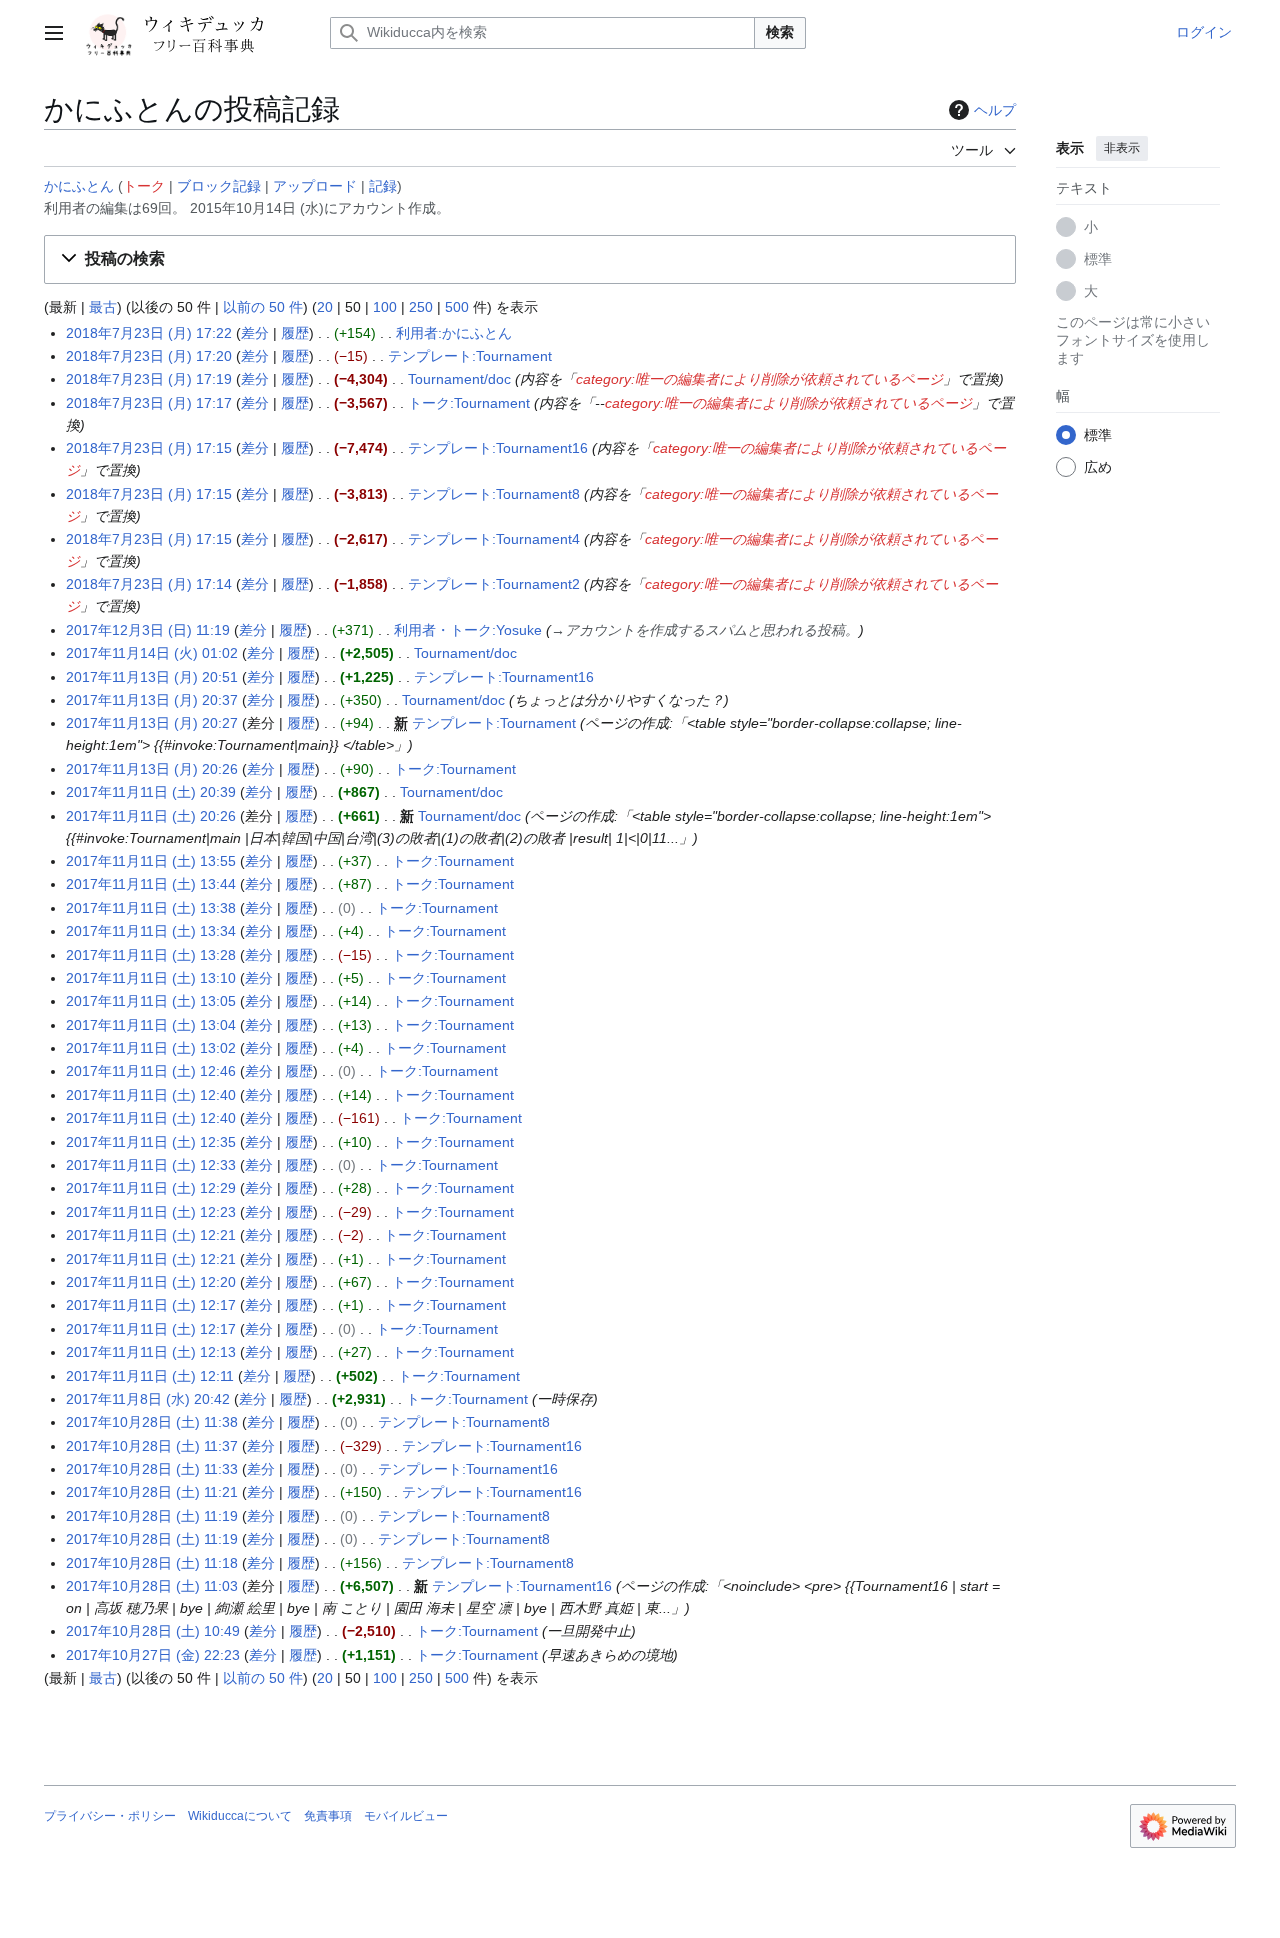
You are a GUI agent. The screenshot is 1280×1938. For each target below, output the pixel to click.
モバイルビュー (406, 1816)
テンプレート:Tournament (470, 356)
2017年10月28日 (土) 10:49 (153, 1631)
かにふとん (79, 186)
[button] (54, 33)
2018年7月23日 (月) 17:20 (149, 356)
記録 (383, 186)
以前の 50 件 (263, 307)
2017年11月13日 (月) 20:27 (152, 723)
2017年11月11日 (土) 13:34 (151, 931)
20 (325, 307)
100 (385, 307)
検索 (780, 32)
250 (421, 307)
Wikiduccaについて (240, 1816)
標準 (1098, 259)
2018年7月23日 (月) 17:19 (149, 379)
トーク (144, 186)
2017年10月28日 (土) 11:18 (152, 1563)
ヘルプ (995, 110)
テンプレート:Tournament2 (494, 584)
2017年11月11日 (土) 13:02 (151, 1048)
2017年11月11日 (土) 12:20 (151, 1282)
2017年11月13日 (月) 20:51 (152, 677)
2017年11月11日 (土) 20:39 (151, 792)
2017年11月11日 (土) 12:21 (151, 1235)
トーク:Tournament (469, 403)
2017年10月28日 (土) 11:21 (152, 1492)
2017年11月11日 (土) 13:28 (151, 955)
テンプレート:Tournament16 (498, 448)
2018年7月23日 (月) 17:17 (149, 403)
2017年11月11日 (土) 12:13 (151, 1352)
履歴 (295, 333)
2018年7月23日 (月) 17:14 (149, 584)
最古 (103, 307)
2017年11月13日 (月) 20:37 (152, 700)
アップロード (315, 186)
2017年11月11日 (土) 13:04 (151, 1025)
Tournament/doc (459, 379)
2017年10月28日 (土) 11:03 (152, 1586)
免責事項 (328, 1816)
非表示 (1122, 148)
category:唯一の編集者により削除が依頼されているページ (759, 379)
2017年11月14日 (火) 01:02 (152, 653)
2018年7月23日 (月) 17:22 (149, 333)
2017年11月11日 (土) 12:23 (151, 1212)
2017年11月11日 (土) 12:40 (151, 1095)
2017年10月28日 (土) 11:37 (152, 1446)
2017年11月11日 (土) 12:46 (151, 1071)
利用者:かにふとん (454, 333)
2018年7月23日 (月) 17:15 (149, 448)
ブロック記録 (219, 186)
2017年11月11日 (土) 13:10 (151, 978)
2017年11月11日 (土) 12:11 (150, 1376)
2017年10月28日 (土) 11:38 (152, 1422)
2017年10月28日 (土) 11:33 (152, 1469)
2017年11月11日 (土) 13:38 (151, 908)
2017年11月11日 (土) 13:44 (151, 884)
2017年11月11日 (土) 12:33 (151, 1165)
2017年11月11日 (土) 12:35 (151, 1142)
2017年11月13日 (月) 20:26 (152, 769)
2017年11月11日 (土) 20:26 (151, 816)
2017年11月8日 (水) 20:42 (148, 1399)
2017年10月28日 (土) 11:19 (152, 1516)
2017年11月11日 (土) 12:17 (151, 1305)
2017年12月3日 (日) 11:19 (148, 630)
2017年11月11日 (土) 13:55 (151, 861)
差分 (255, 333)
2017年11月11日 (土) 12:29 (151, 1188)
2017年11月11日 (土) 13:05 (151, 1001)
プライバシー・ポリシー (110, 1816)
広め (1098, 467)
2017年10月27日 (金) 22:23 (153, 1655)
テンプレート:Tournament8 (494, 494)
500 (457, 307)
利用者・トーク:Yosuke (468, 630)
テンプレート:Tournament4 (494, 539)
